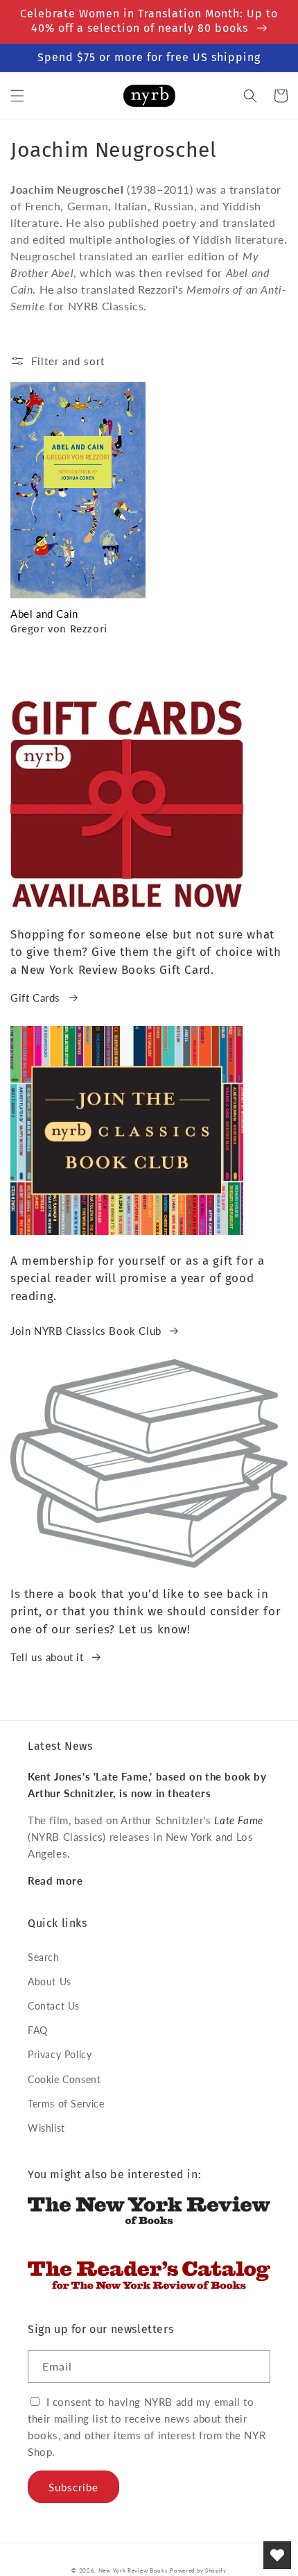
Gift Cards (35, 997)
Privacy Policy (60, 2054)
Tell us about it (47, 1657)
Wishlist (46, 2128)
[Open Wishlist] (277, 2555)
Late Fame (238, 1820)
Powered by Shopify (198, 2570)
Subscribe (73, 2487)
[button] (17, 96)
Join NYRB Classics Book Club (86, 1331)
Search (44, 1957)
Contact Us (54, 2006)
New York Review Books (133, 2570)
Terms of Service (66, 2104)
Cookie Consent (64, 2079)
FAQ (38, 2030)
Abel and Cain (44, 614)
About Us (50, 1981)
